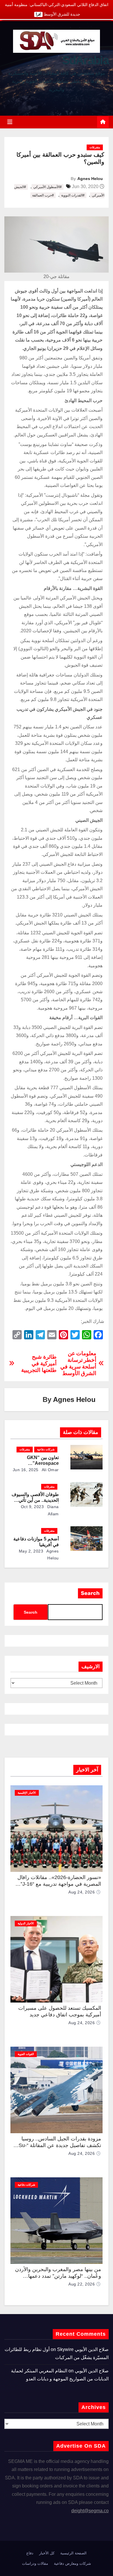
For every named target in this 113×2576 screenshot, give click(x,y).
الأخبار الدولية (26, 1923)
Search (90, 1593)
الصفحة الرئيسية (73, 2553)
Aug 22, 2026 (82, 2284)
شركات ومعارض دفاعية (72, 2563)
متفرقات (95, 147)
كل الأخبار (47, 2553)
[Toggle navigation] (10, 122)
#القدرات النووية (73, 195)
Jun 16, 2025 (26, 1470)
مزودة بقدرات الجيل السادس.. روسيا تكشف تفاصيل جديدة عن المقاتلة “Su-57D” (60, 2145)
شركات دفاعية (46, 1449)
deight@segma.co (90, 2511)
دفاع (30, 2553)
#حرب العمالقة (43, 195)
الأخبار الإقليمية (27, 1793)
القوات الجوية (26, 2054)
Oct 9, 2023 (32, 1507)
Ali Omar (50, 1470)
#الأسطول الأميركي (48, 187)
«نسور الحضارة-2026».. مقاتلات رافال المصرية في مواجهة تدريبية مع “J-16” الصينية (59, 1884)
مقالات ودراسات (35, 2563)
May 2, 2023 (31, 1551)
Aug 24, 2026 (82, 1892)
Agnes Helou (90, 179)
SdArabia (85, 60)
